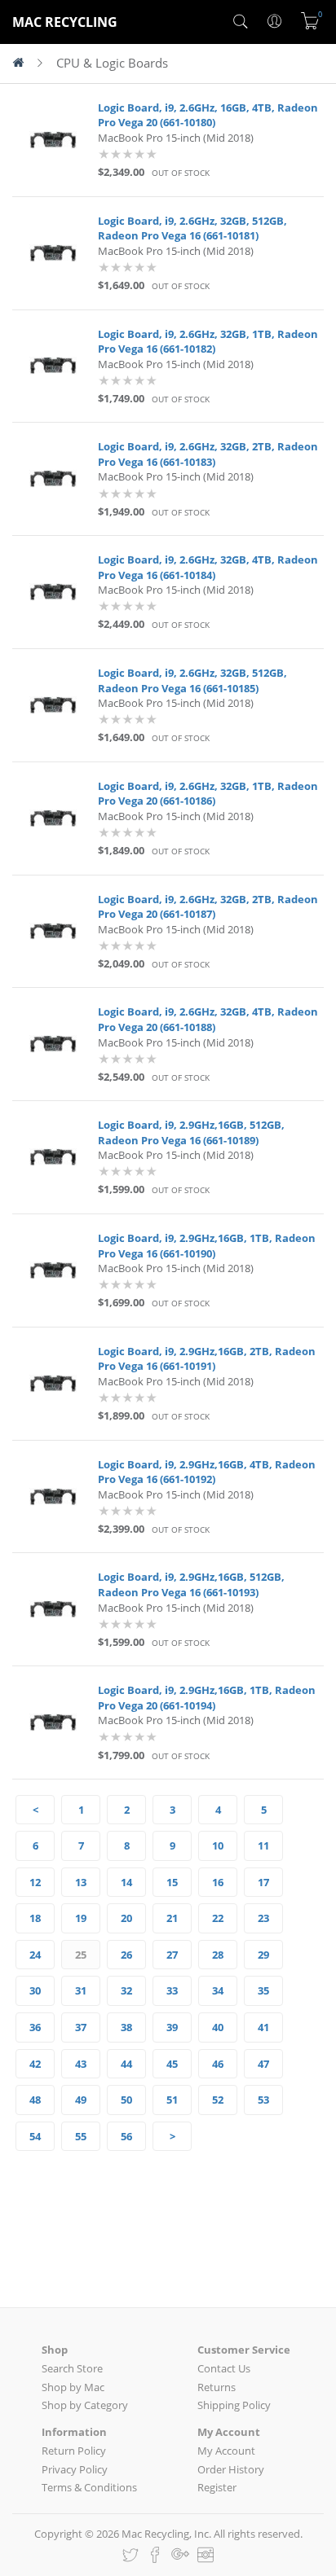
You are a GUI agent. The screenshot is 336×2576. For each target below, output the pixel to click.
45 (172, 2064)
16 (218, 1882)
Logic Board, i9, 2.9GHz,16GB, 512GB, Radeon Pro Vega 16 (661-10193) (191, 1584)
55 (81, 2136)
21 (172, 1918)
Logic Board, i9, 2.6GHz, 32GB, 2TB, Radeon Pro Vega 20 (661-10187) (208, 907)
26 (126, 1955)
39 (172, 2027)
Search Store (72, 2368)
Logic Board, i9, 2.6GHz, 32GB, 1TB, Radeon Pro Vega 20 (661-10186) (208, 794)
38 (126, 2027)
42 (35, 2064)
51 (172, 2100)
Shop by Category (85, 2405)
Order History (231, 2469)
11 (263, 1845)
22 (218, 1918)
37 (81, 2027)
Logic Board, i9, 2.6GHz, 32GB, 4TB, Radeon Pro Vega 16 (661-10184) (208, 567)
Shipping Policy (234, 2405)
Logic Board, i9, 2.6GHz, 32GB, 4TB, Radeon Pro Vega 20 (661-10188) (208, 1019)
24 (35, 1955)
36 (35, 2027)
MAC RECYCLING (65, 22)
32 (126, 1990)
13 (81, 1882)
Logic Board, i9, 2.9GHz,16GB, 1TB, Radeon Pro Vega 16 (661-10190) (207, 1246)
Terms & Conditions (89, 2487)
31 (81, 1990)
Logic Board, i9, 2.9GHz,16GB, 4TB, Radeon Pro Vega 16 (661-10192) (207, 1472)
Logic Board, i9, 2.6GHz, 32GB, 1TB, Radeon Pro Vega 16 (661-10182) (208, 342)
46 (218, 2064)
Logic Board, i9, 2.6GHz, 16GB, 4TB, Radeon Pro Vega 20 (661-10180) (208, 115)
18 (35, 1918)
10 (218, 1845)
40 (218, 2027)
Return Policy (74, 2451)
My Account (226, 2451)
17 (263, 1882)
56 (126, 2136)
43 (81, 2064)
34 (218, 1990)
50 (126, 2100)
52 (218, 2100)
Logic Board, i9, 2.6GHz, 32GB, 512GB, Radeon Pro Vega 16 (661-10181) (192, 228)
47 (263, 2064)
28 (218, 1955)
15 (172, 1882)
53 (263, 2100)
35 (263, 1990)
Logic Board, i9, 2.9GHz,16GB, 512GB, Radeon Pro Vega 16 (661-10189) (191, 1132)
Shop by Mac (73, 2387)
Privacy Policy (75, 2469)
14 (126, 1882)
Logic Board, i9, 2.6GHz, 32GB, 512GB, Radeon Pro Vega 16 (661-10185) (192, 680)
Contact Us (224, 2368)
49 (81, 2100)
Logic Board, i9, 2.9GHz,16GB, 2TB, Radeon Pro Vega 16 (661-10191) (207, 1359)
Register (217, 2487)
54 (35, 2136)
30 (35, 1990)
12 (35, 1882)
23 (263, 1918)
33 (172, 1990)
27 (172, 1955)
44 (126, 2064)
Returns (217, 2387)
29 (263, 1955)
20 (126, 1918)
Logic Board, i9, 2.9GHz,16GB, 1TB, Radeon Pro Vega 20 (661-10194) (207, 1698)
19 (81, 1918)
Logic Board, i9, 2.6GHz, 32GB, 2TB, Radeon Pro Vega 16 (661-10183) (208, 454)
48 (35, 2100)
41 (263, 2027)
